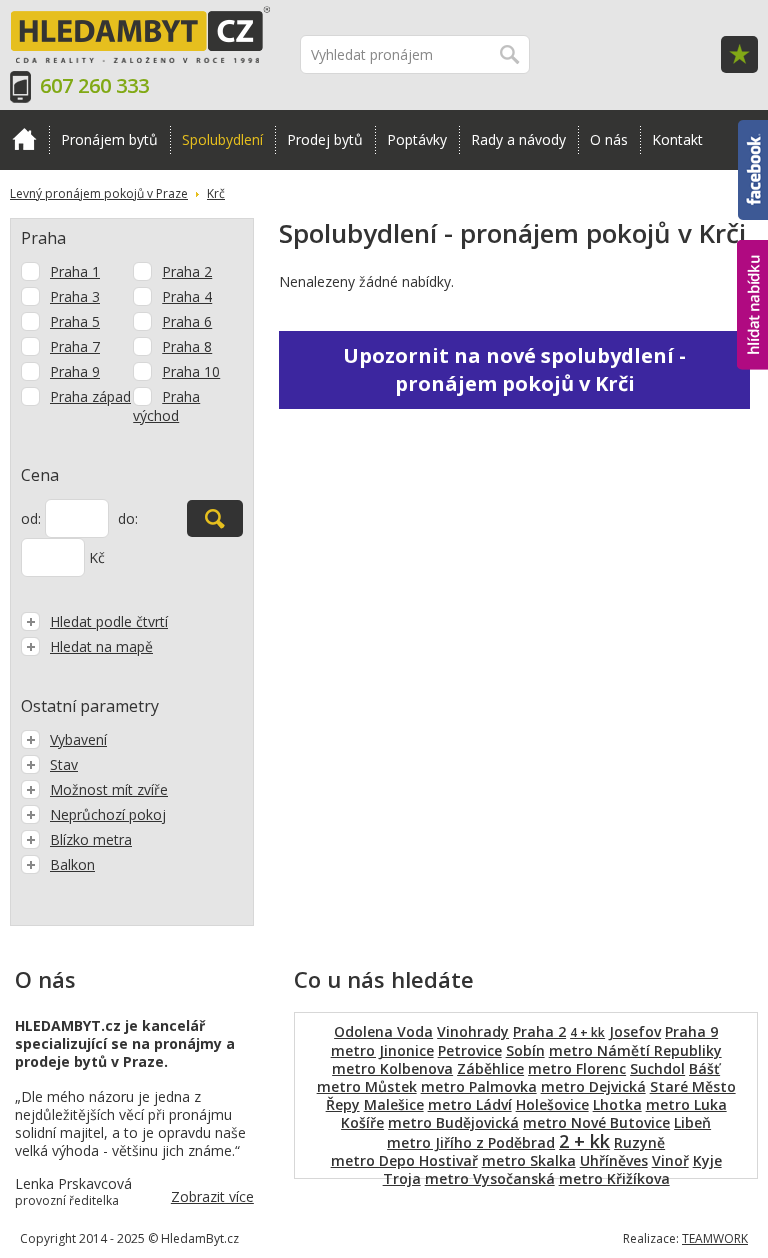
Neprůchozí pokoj (108, 814)
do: (128, 518)
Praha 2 (187, 271)
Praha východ (166, 406)
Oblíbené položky (739, 54)
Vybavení (78, 739)
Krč (216, 193)
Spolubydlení (222, 139)
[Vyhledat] (215, 518)
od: (31, 518)
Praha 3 (75, 296)
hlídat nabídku (752, 267)
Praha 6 (187, 321)
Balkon (72, 864)
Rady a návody (518, 139)
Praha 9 (75, 371)
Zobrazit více (212, 1196)
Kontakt (677, 139)
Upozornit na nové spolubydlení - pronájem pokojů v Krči (514, 369)
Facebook (753, 129)
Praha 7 (75, 346)
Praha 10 (191, 371)
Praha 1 (75, 271)
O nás (609, 139)
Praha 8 (187, 346)
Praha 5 (75, 321)
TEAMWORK (715, 1238)
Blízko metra (91, 839)
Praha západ (90, 396)
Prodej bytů (325, 139)
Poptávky (417, 139)
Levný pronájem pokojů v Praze (99, 193)
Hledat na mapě (101, 646)
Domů (24, 140)
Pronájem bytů (109, 139)
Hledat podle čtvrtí (109, 621)
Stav (64, 764)
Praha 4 (187, 296)
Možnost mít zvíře (109, 789)
